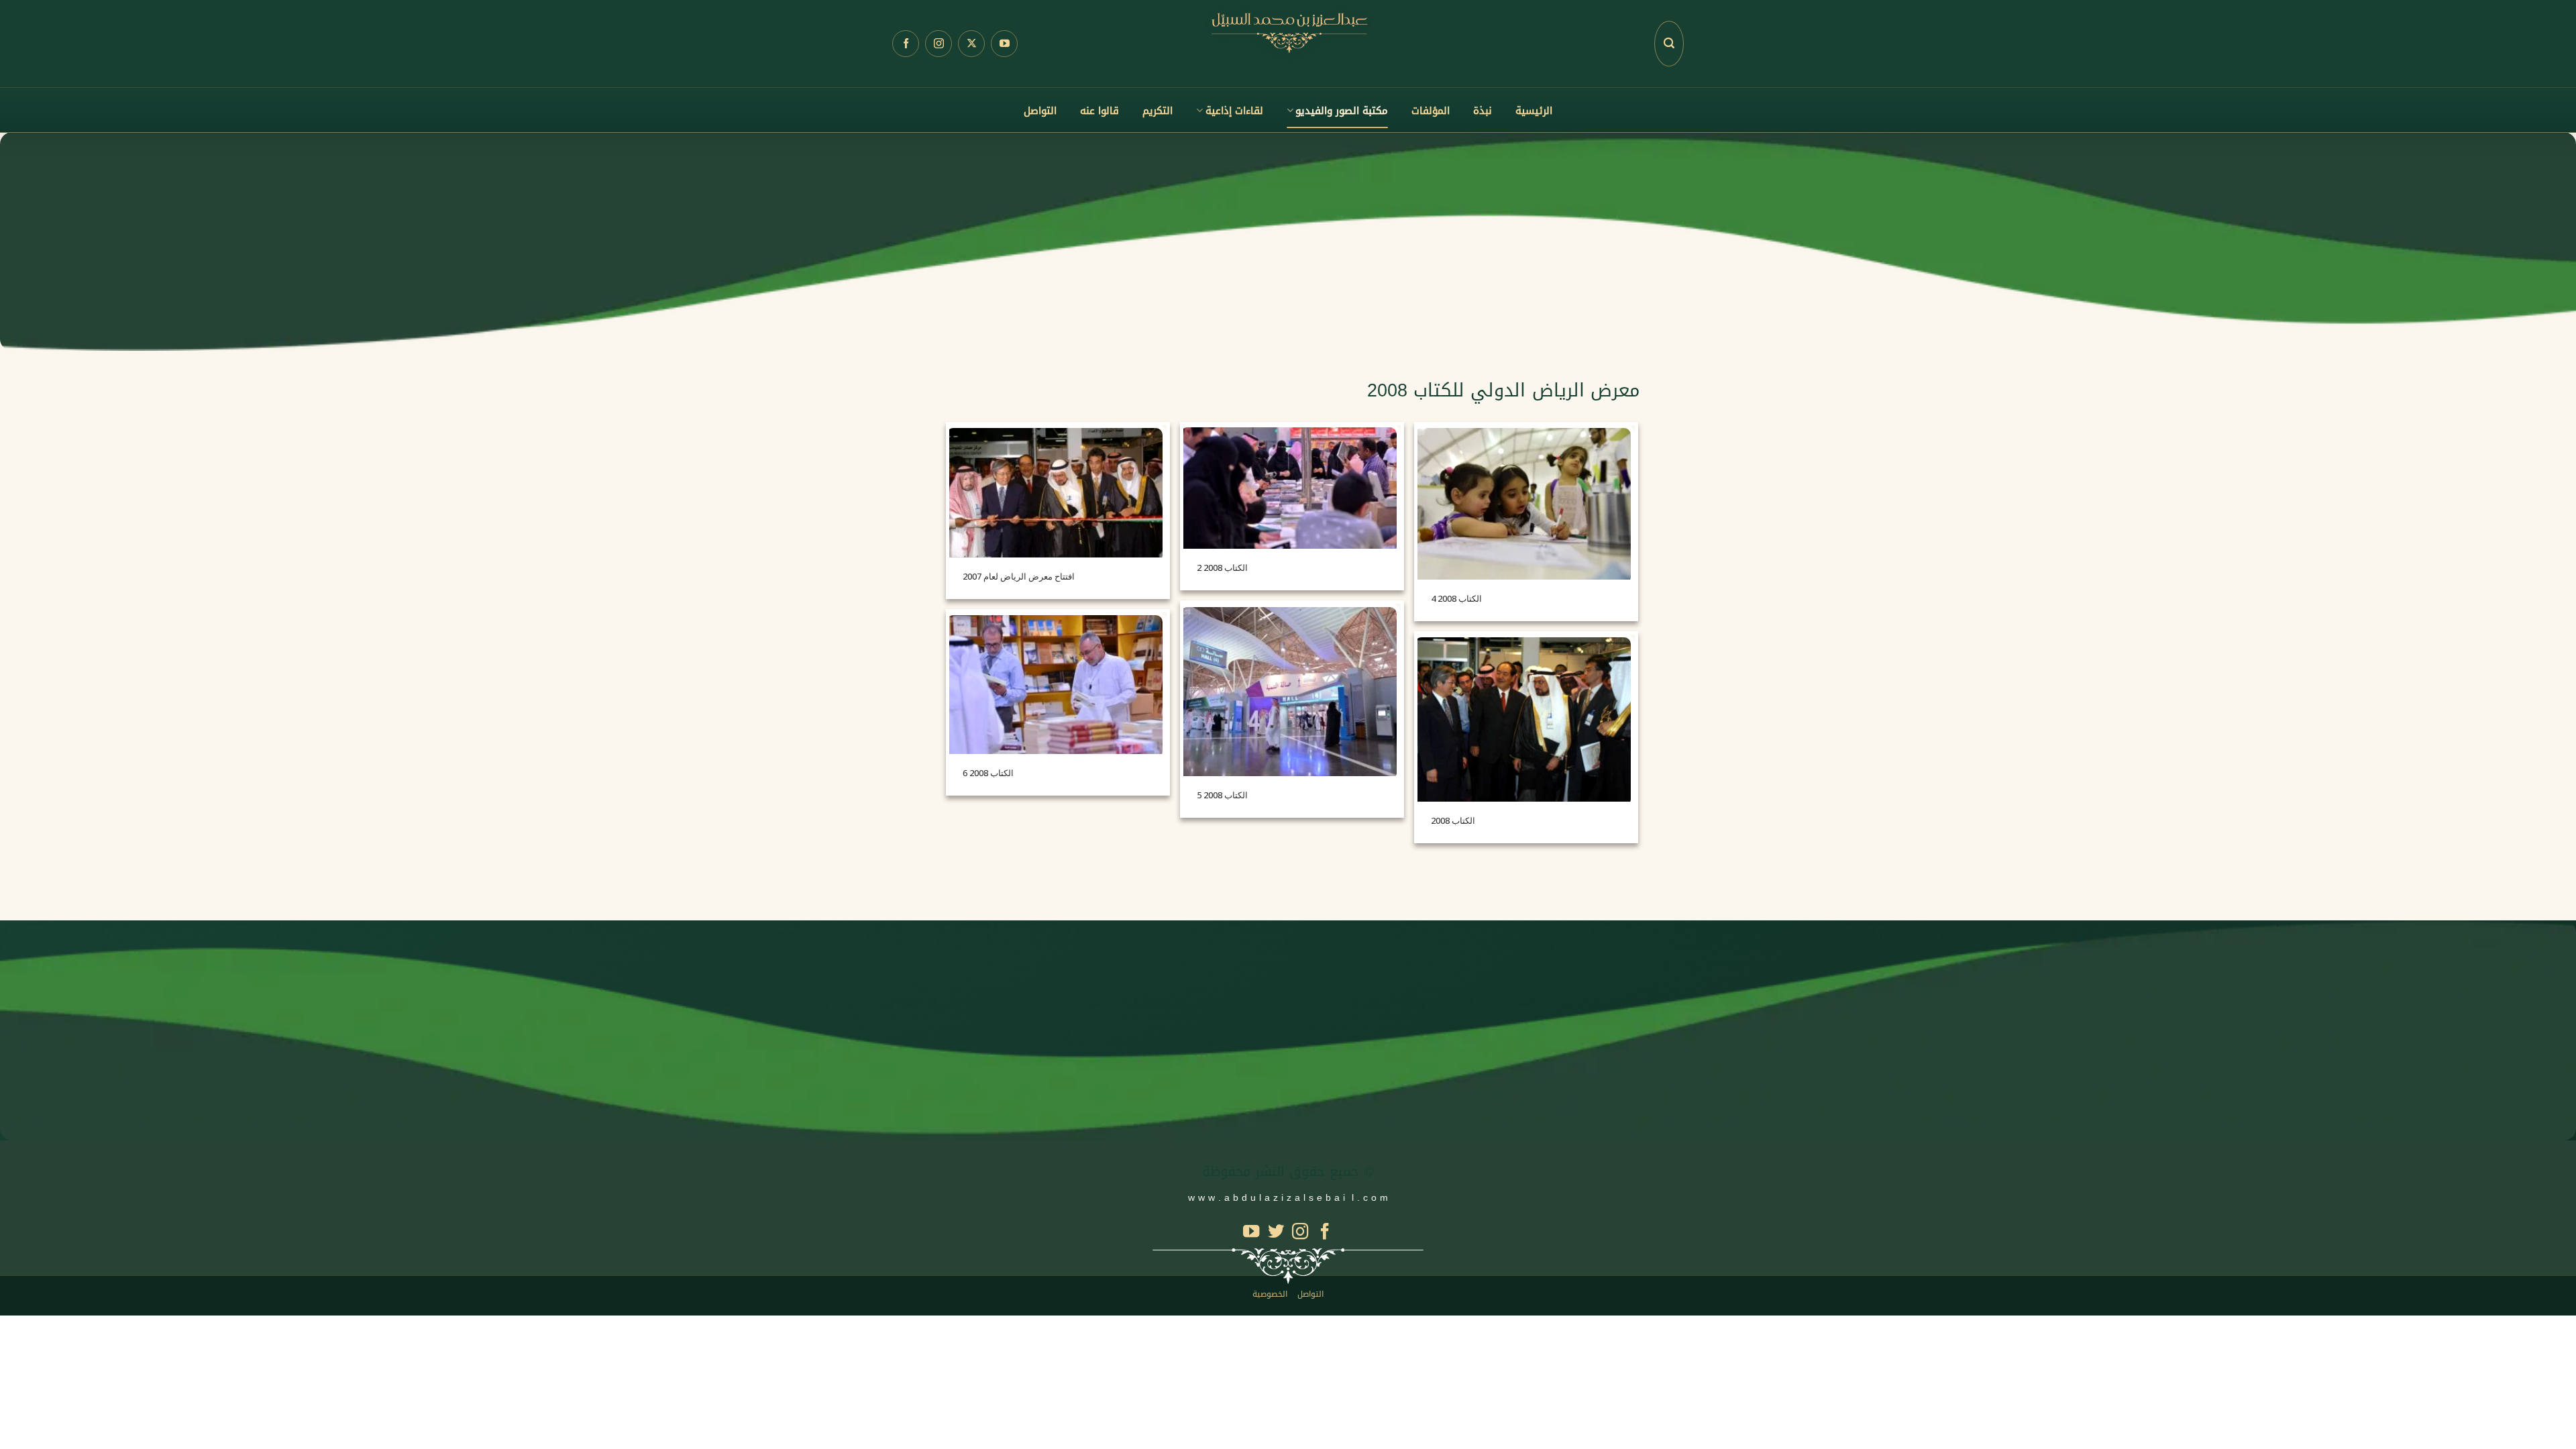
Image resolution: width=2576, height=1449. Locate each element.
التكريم (1158, 111)
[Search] (1669, 44)
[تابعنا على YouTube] (1004, 44)
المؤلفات (1431, 111)
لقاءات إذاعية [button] (1234, 111)
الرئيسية (1534, 111)
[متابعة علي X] (971, 44)
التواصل (1040, 111)
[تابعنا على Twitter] (1276, 1233)
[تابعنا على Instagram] (938, 44)
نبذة (1483, 111)
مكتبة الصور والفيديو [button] (1342, 111)
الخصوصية (1270, 1294)
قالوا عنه (1099, 111)
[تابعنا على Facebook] (906, 44)
